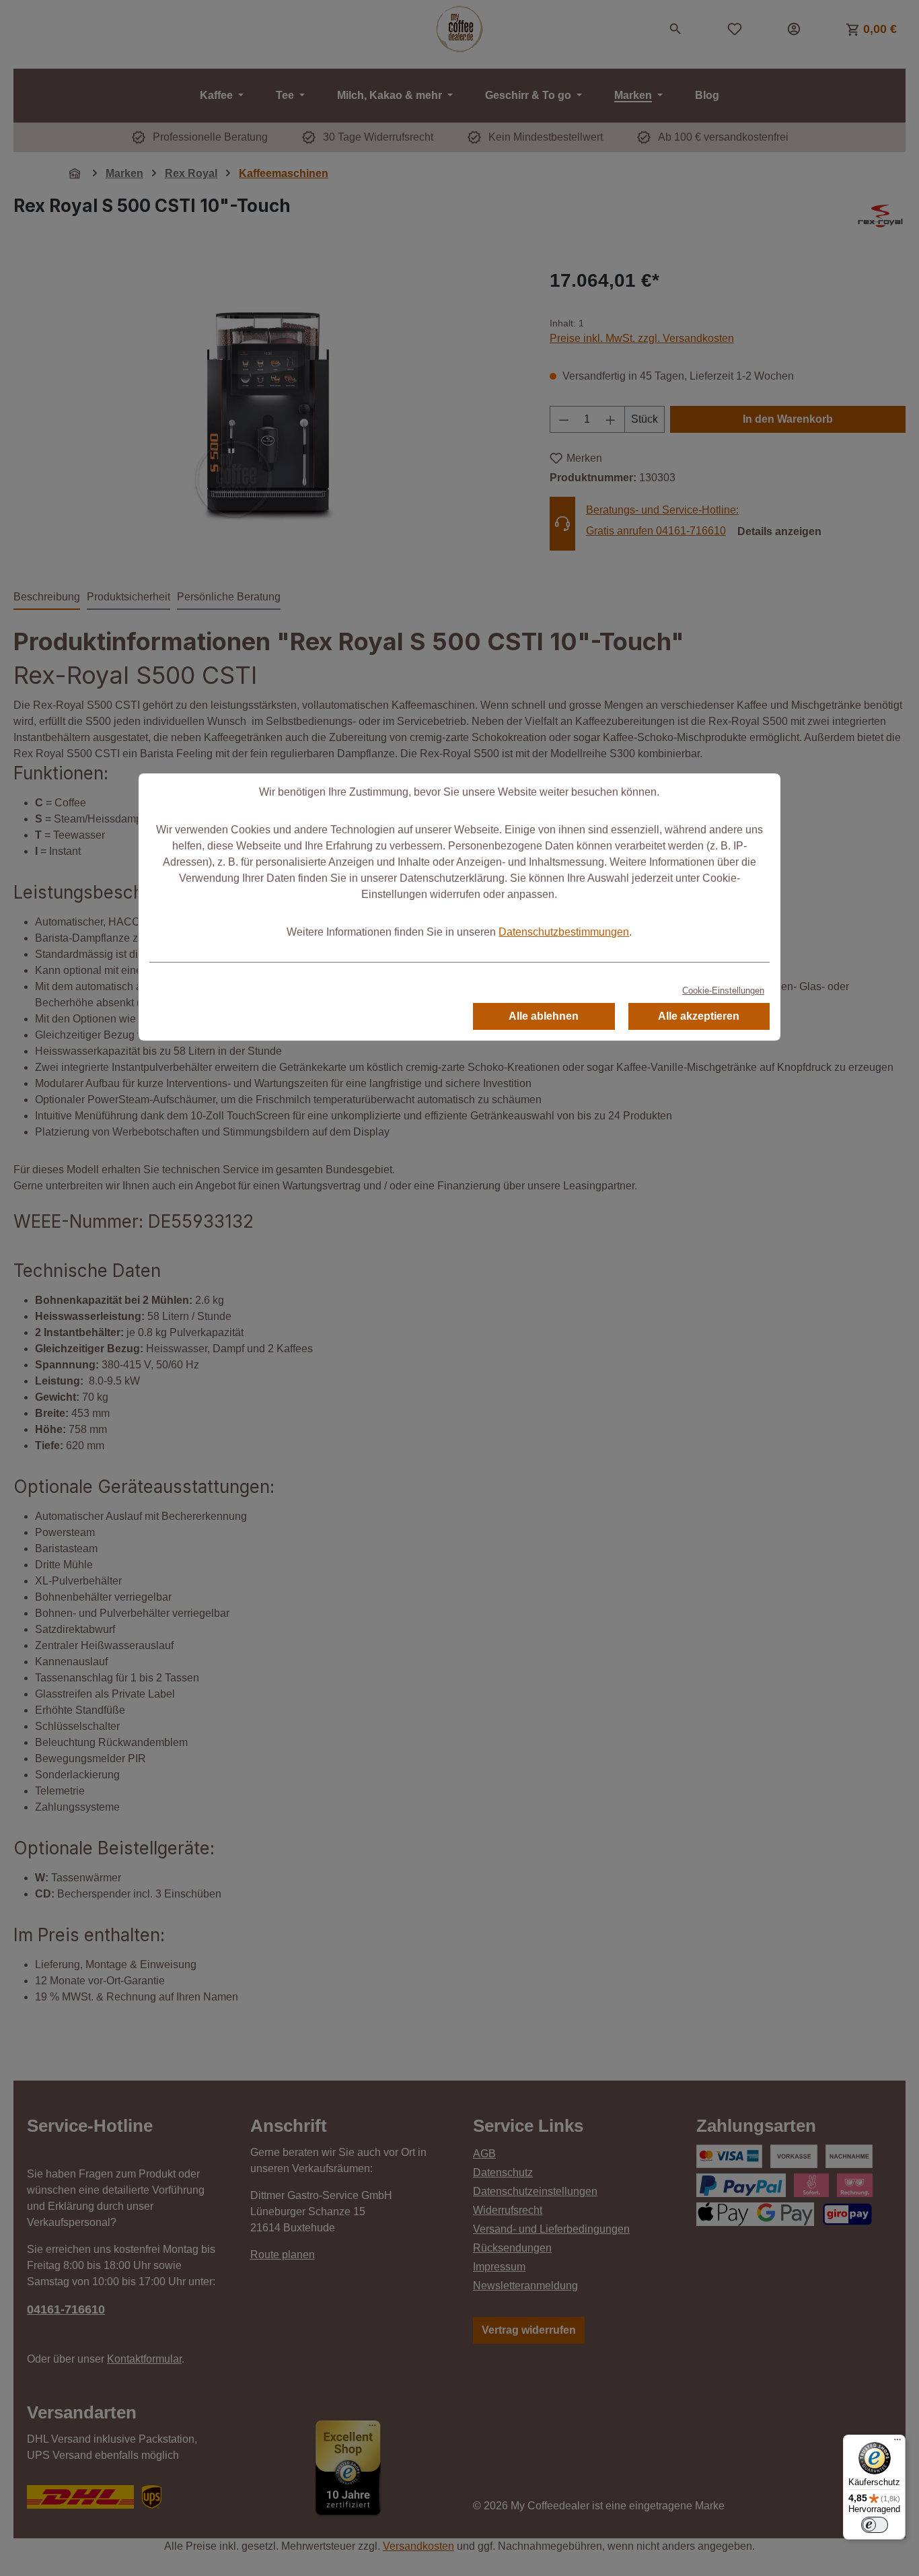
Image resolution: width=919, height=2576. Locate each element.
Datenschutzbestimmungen (564, 932)
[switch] (875, 2525)
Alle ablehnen (544, 1016)
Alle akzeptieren (699, 1016)
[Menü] (897, 2443)
